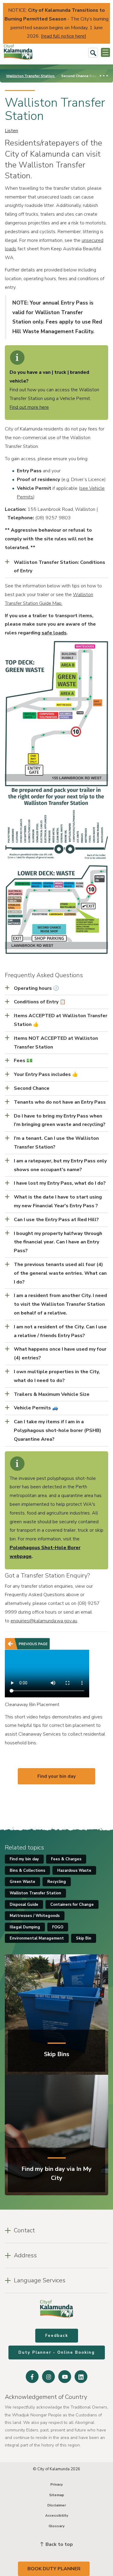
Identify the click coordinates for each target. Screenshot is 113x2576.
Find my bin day (24, 1859)
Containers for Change (72, 1905)
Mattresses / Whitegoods (35, 1916)
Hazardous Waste (74, 1871)
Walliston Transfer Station (31, 76)
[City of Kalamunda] (18, 53)
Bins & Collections (27, 1871)
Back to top (59, 2544)
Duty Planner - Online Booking (57, 2352)
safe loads (54, 633)
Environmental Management (37, 1938)
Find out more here (29, 407)
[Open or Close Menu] (105, 52)
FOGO (58, 1927)
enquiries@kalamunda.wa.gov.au (44, 1621)
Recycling (57, 1882)
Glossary (56, 2526)
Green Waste (22, 1882)
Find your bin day (56, 1776)
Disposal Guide (24, 1905)
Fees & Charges (66, 1859)
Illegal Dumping (25, 1927)
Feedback (57, 2336)
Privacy (56, 2484)
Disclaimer (57, 2505)
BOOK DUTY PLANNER (54, 2569)
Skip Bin (84, 1938)
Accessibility (57, 2515)
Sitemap (57, 2495)
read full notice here (64, 36)
